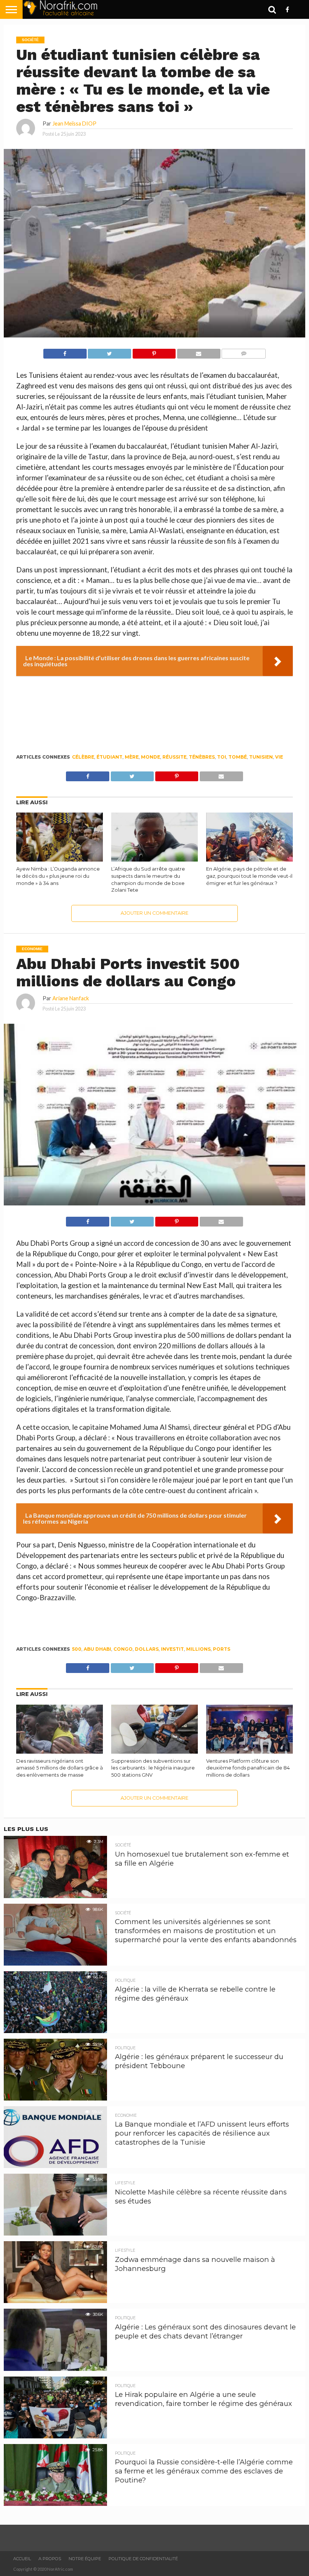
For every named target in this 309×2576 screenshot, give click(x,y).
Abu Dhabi (97, 1649)
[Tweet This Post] (109, 352)
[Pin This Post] (154, 352)
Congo (123, 1649)
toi (222, 757)
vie (279, 757)
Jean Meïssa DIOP (74, 123)
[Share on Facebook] (65, 352)
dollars (147, 1649)
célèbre (83, 757)
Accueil (22, 2559)
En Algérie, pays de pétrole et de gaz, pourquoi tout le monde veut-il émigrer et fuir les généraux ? (249, 876)
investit (172, 1649)
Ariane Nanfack (71, 998)
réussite (174, 757)
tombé (238, 757)
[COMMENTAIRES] (244, 352)
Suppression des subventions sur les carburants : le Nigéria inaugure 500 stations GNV (153, 1768)
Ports (222, 1649)
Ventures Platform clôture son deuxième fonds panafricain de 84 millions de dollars (248, 1768)
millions (198, 1649)
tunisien (261, 757)
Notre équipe (85, 2559)
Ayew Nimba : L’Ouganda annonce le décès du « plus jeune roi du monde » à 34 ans (58, 876)
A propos (50, 2559)
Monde (151, 757)
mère (132, 757)
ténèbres (202, 757)
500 (77, 1649)
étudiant (109, 757)
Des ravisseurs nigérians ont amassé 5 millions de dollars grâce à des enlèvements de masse (60, 1768)
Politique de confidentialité (143, 2559)
